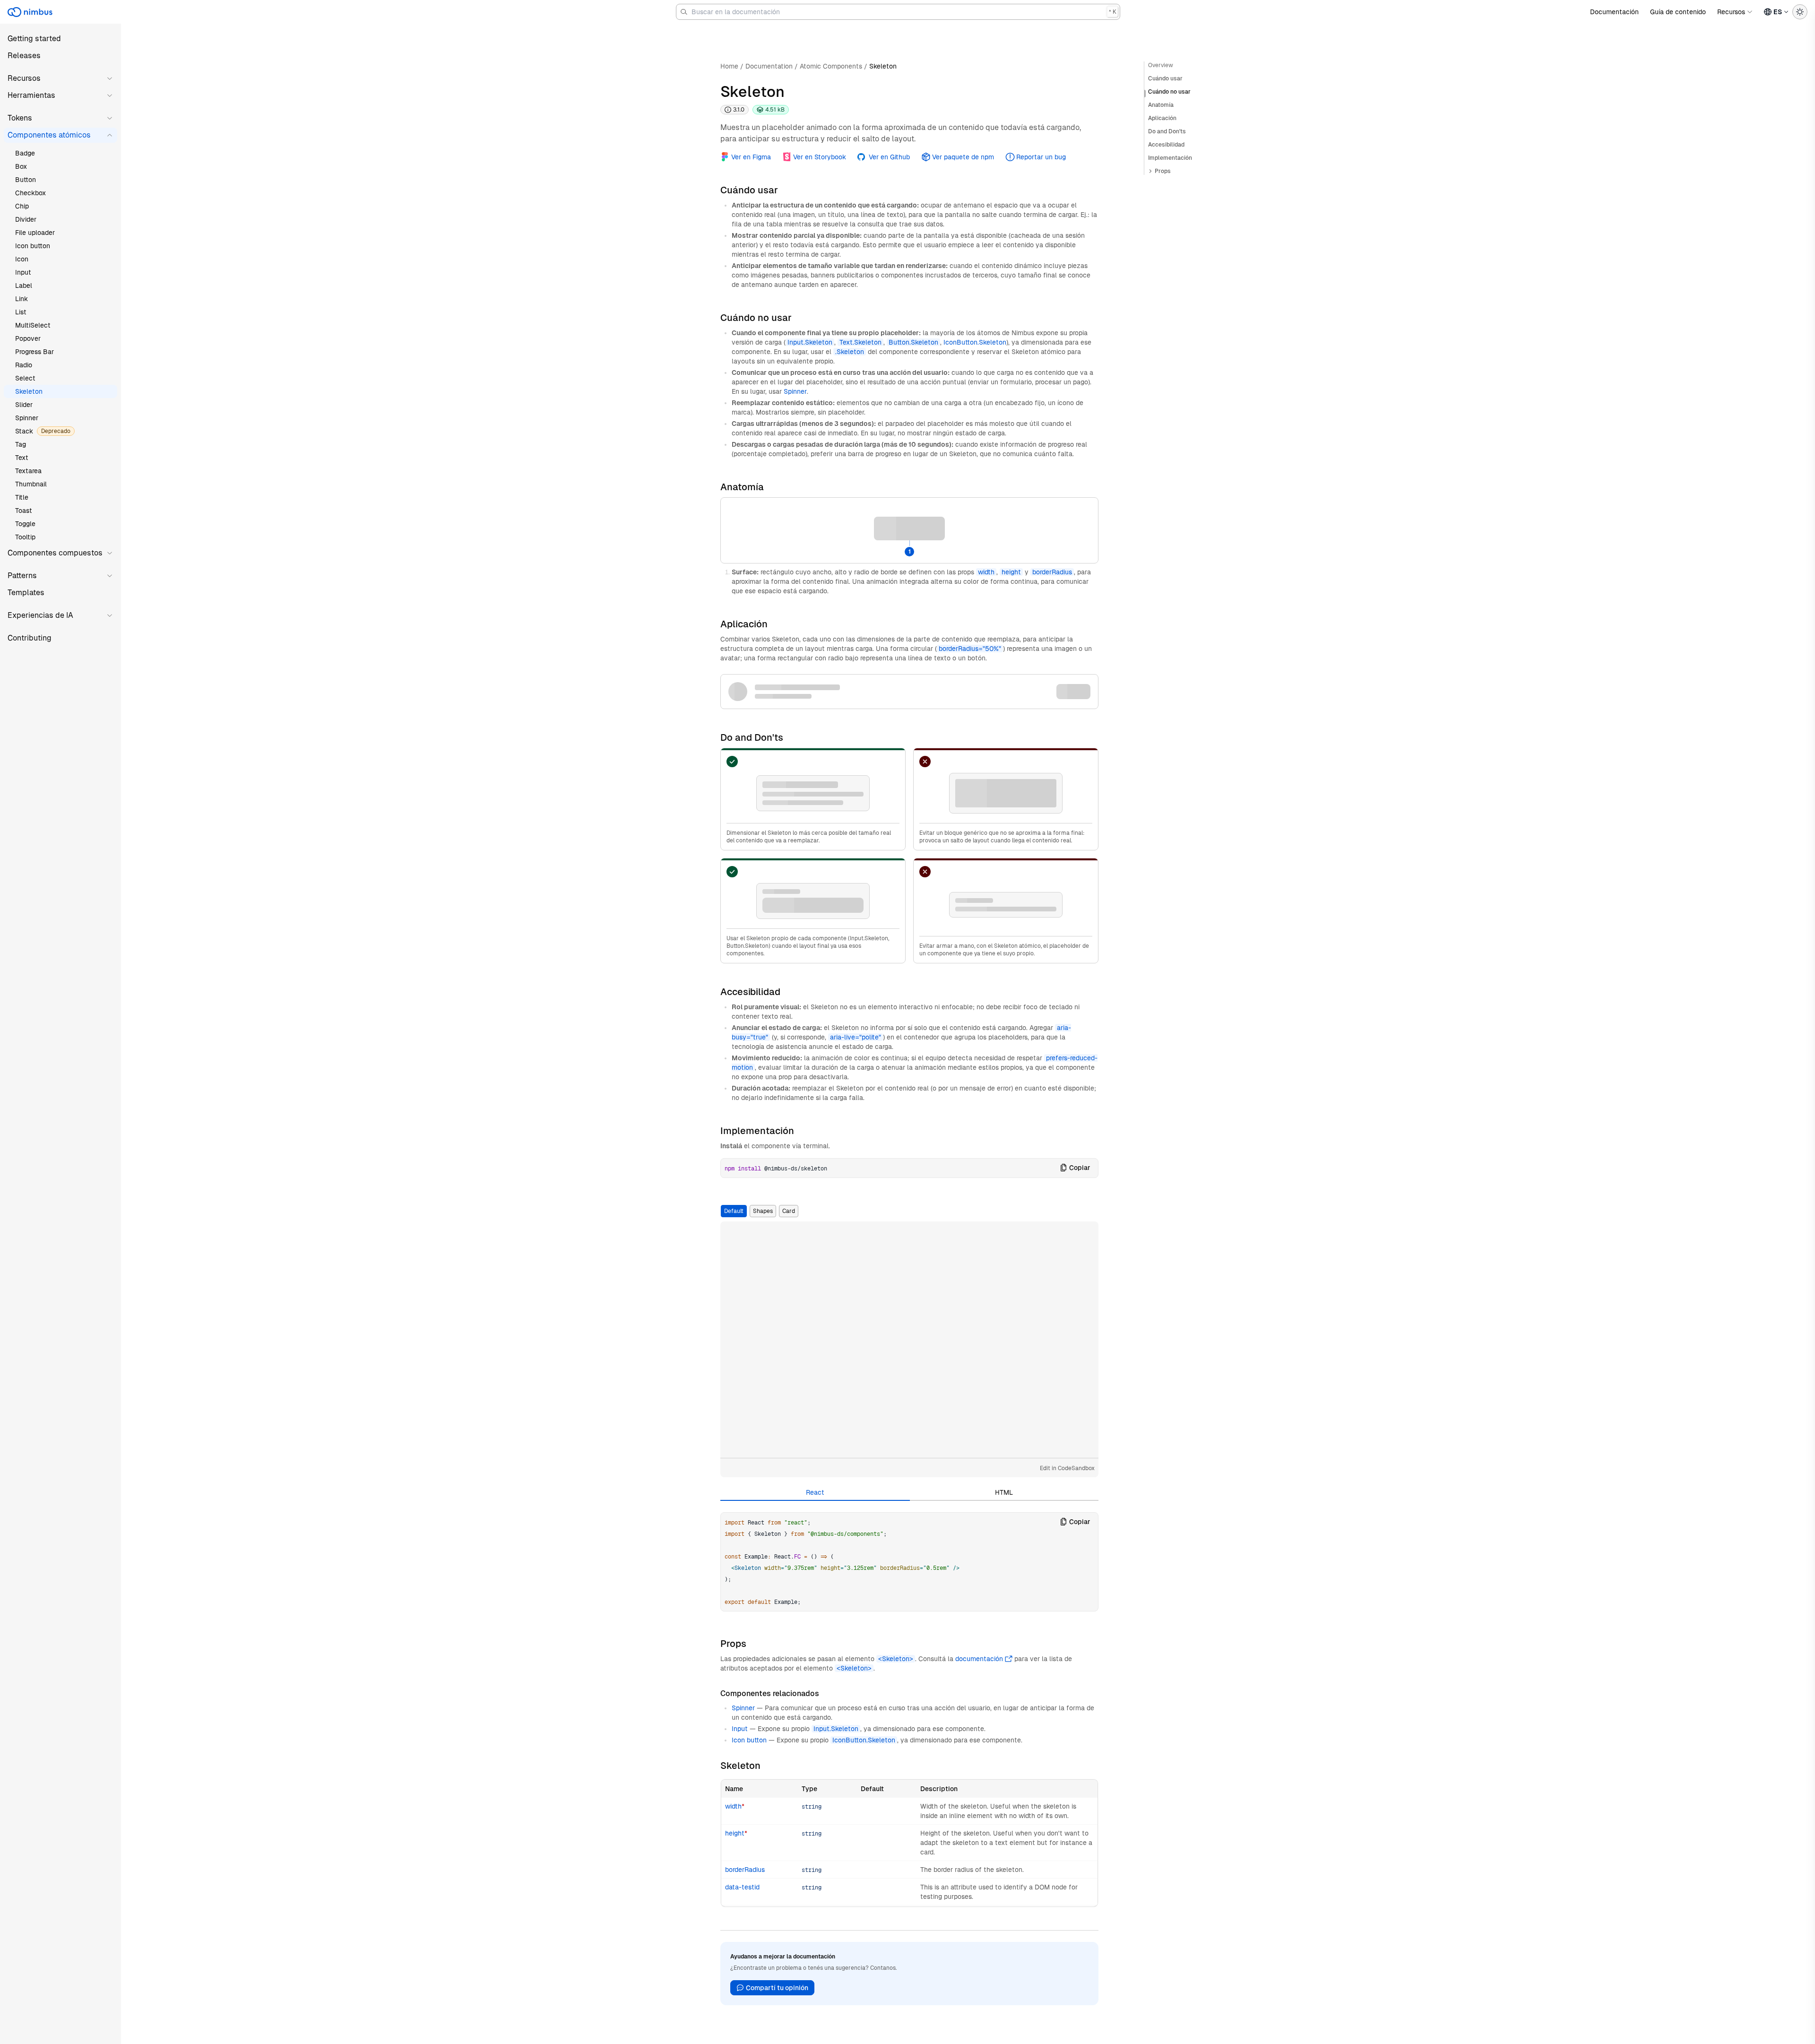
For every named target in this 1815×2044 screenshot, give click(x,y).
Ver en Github (889, 157)
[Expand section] (1150, 171)
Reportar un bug (1041, 157)
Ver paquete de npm (963, 157)
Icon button (749, 1740)
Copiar (1080, 1168)
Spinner (795, 391)
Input (740, 1729)
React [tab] (815, 1492)
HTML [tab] (1004, 1492)
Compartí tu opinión (777, 1988)
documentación (979, 1659)
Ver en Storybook (820, 157)
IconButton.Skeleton (975, 342)
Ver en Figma (751, 157)
